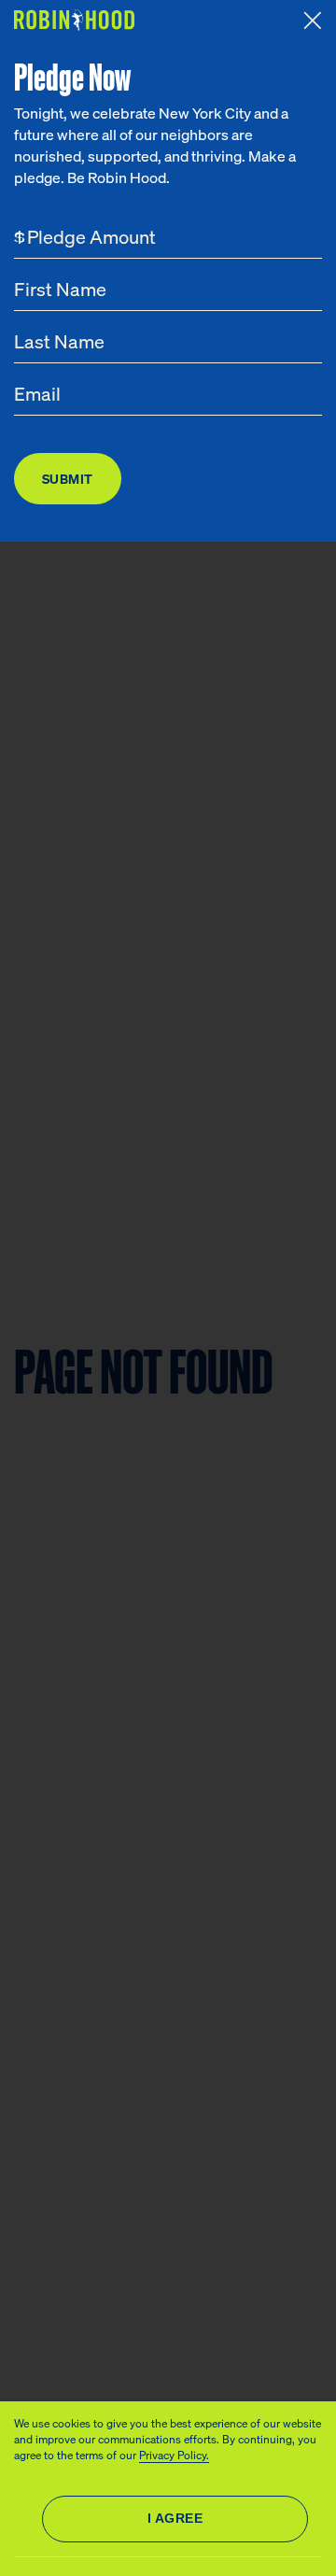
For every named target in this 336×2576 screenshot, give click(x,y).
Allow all (175, 2519)
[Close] (313, 21)
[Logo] (77, 20)
